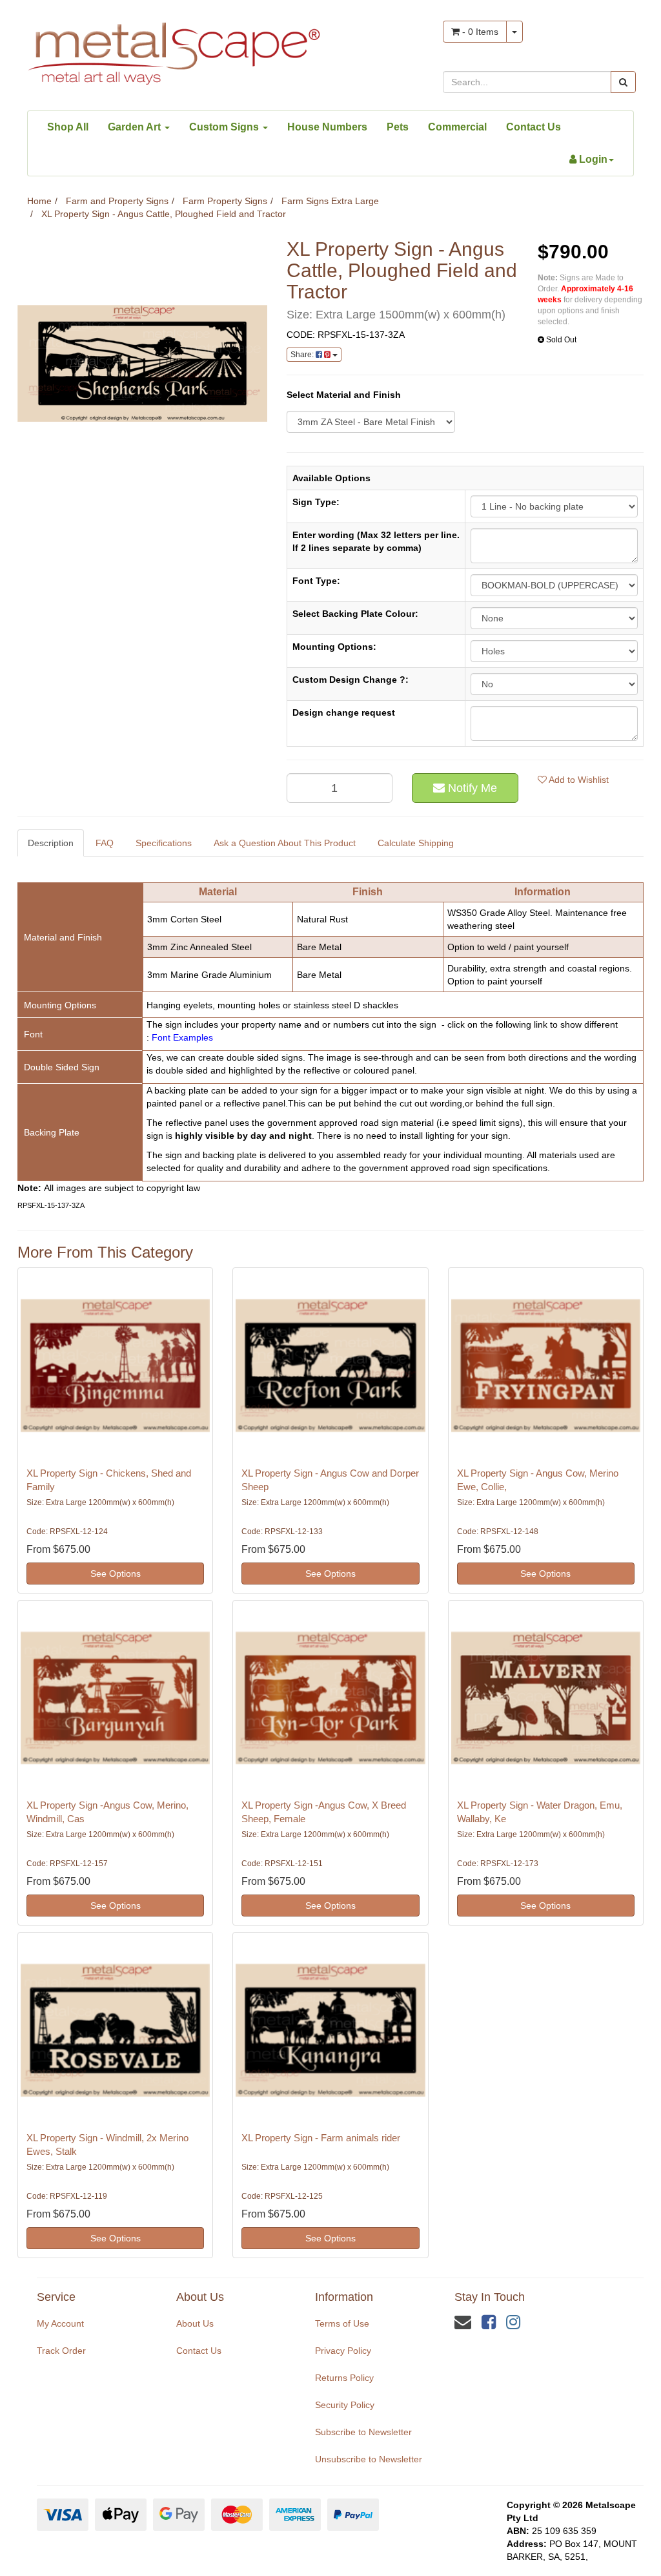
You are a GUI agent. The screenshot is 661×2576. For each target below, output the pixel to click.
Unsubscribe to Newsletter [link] (369, 2459)
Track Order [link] (61, 2351)
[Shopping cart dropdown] (514, 32)
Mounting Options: (334, 647)
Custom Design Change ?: (351, 680)
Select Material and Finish (344, 395)
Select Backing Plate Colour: (355, 614)
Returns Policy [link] (344, 2378)
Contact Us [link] (199, 2351)
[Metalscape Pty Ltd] (174, 50)
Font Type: (316, 581)
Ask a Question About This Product (285, 843)
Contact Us (534, 127)
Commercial (457, 127)
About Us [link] (195, 2323)
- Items (479, 32)
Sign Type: (316, 502)
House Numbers (327, 127)
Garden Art (136, 127)
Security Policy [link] (345, 2405)
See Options (116, 1574)
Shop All (68, 127)
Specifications (164, 843)
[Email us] (463, 2322)
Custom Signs (225, 127)
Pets (398, 127)
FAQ (105, 843)
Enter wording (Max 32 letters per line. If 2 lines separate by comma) (376, 541)
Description (51, 843)
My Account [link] (60, 2323)
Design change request (344, 712)
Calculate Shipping (416, 843)
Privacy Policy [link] (343, 2351)
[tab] (51, 843)
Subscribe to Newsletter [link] (363, 2432)
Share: (303, 355)
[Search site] (623, 82)
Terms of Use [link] (342, 2323)
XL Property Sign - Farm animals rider (321, 2138)
